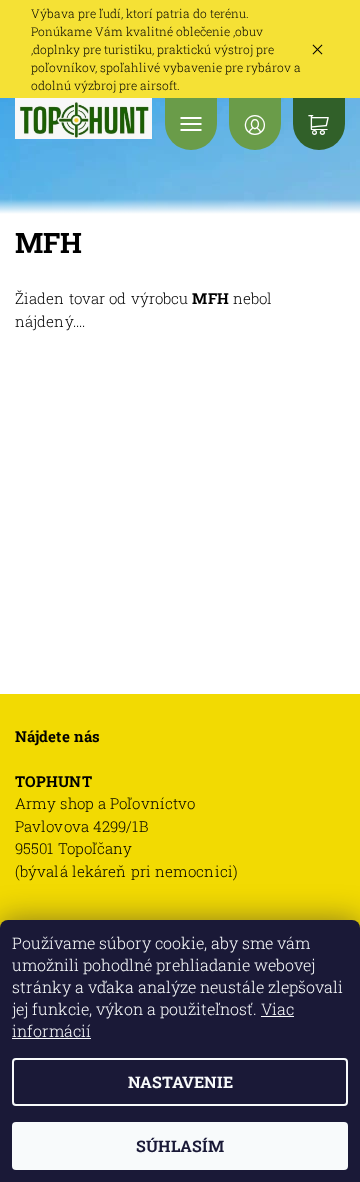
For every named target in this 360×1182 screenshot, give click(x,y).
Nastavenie (180, 1081)
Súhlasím (180, 1145)
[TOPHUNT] (84, 118)
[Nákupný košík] (319, 124)
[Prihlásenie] (255, 124)
